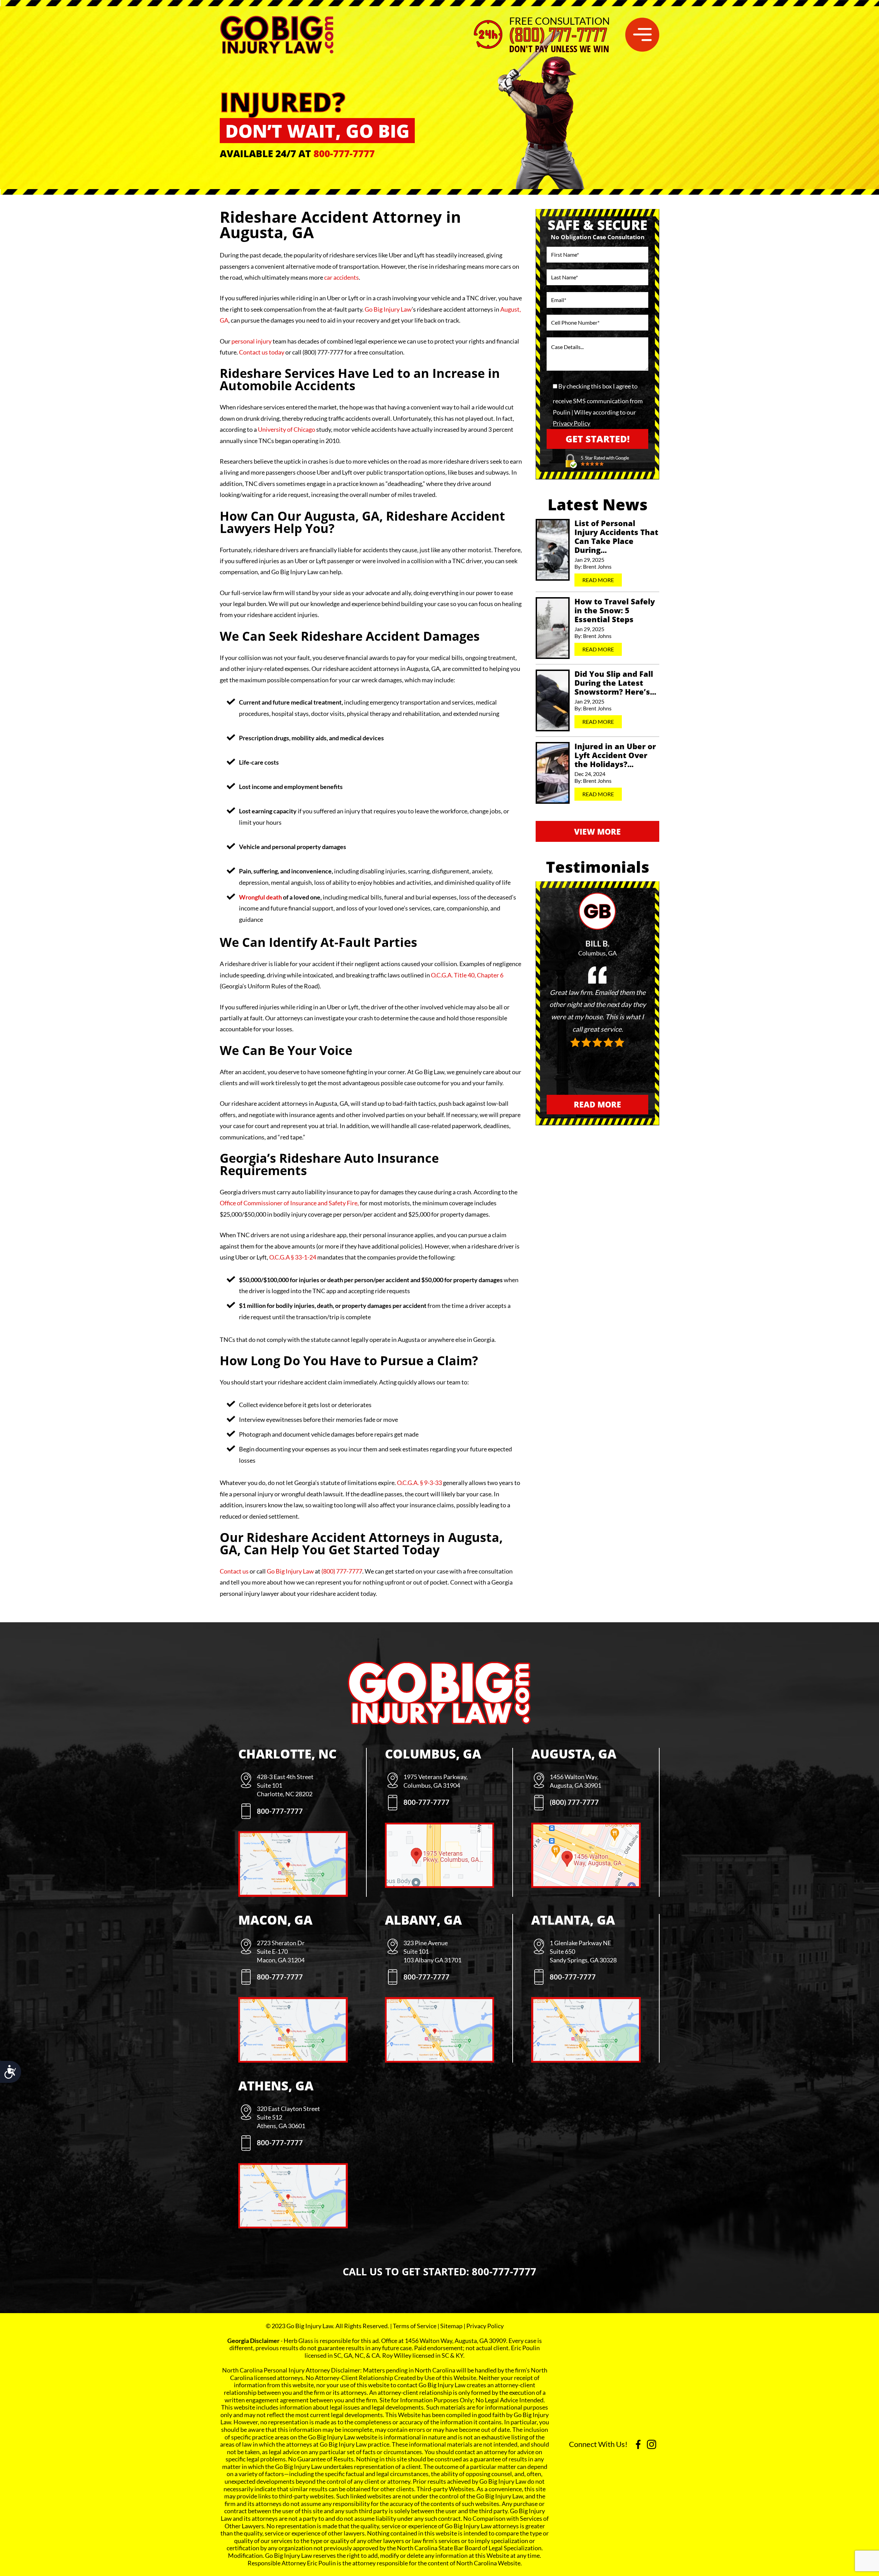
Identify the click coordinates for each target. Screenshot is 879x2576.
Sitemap (451, 2326)
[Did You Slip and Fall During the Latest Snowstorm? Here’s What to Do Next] (553, 700)
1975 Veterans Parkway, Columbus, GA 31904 (436, 1781)
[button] (642, 34)
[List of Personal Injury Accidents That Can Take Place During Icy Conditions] (553, 550)
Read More (598, 580)
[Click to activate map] (293, 1892)
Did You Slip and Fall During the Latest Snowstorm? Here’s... (615, 683)
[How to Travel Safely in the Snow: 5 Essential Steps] (553, 628)
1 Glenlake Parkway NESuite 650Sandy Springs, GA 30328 (583, 1951)
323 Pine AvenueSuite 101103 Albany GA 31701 (432, 1951)
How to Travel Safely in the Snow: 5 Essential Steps (615, 610)
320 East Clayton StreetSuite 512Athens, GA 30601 (288, 2117)
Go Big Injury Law (290, 1571)
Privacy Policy (572, 423)
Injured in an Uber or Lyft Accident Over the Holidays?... (615, 755)
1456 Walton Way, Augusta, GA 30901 (575, 1781)
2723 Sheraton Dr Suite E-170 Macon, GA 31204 (281, 1951)
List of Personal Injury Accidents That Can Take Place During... (616, 537)
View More (597, 832)
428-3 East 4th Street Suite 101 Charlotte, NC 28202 (285, 1785)
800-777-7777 (344, 153)
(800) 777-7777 (558, 35)
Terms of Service (415, 2326)
